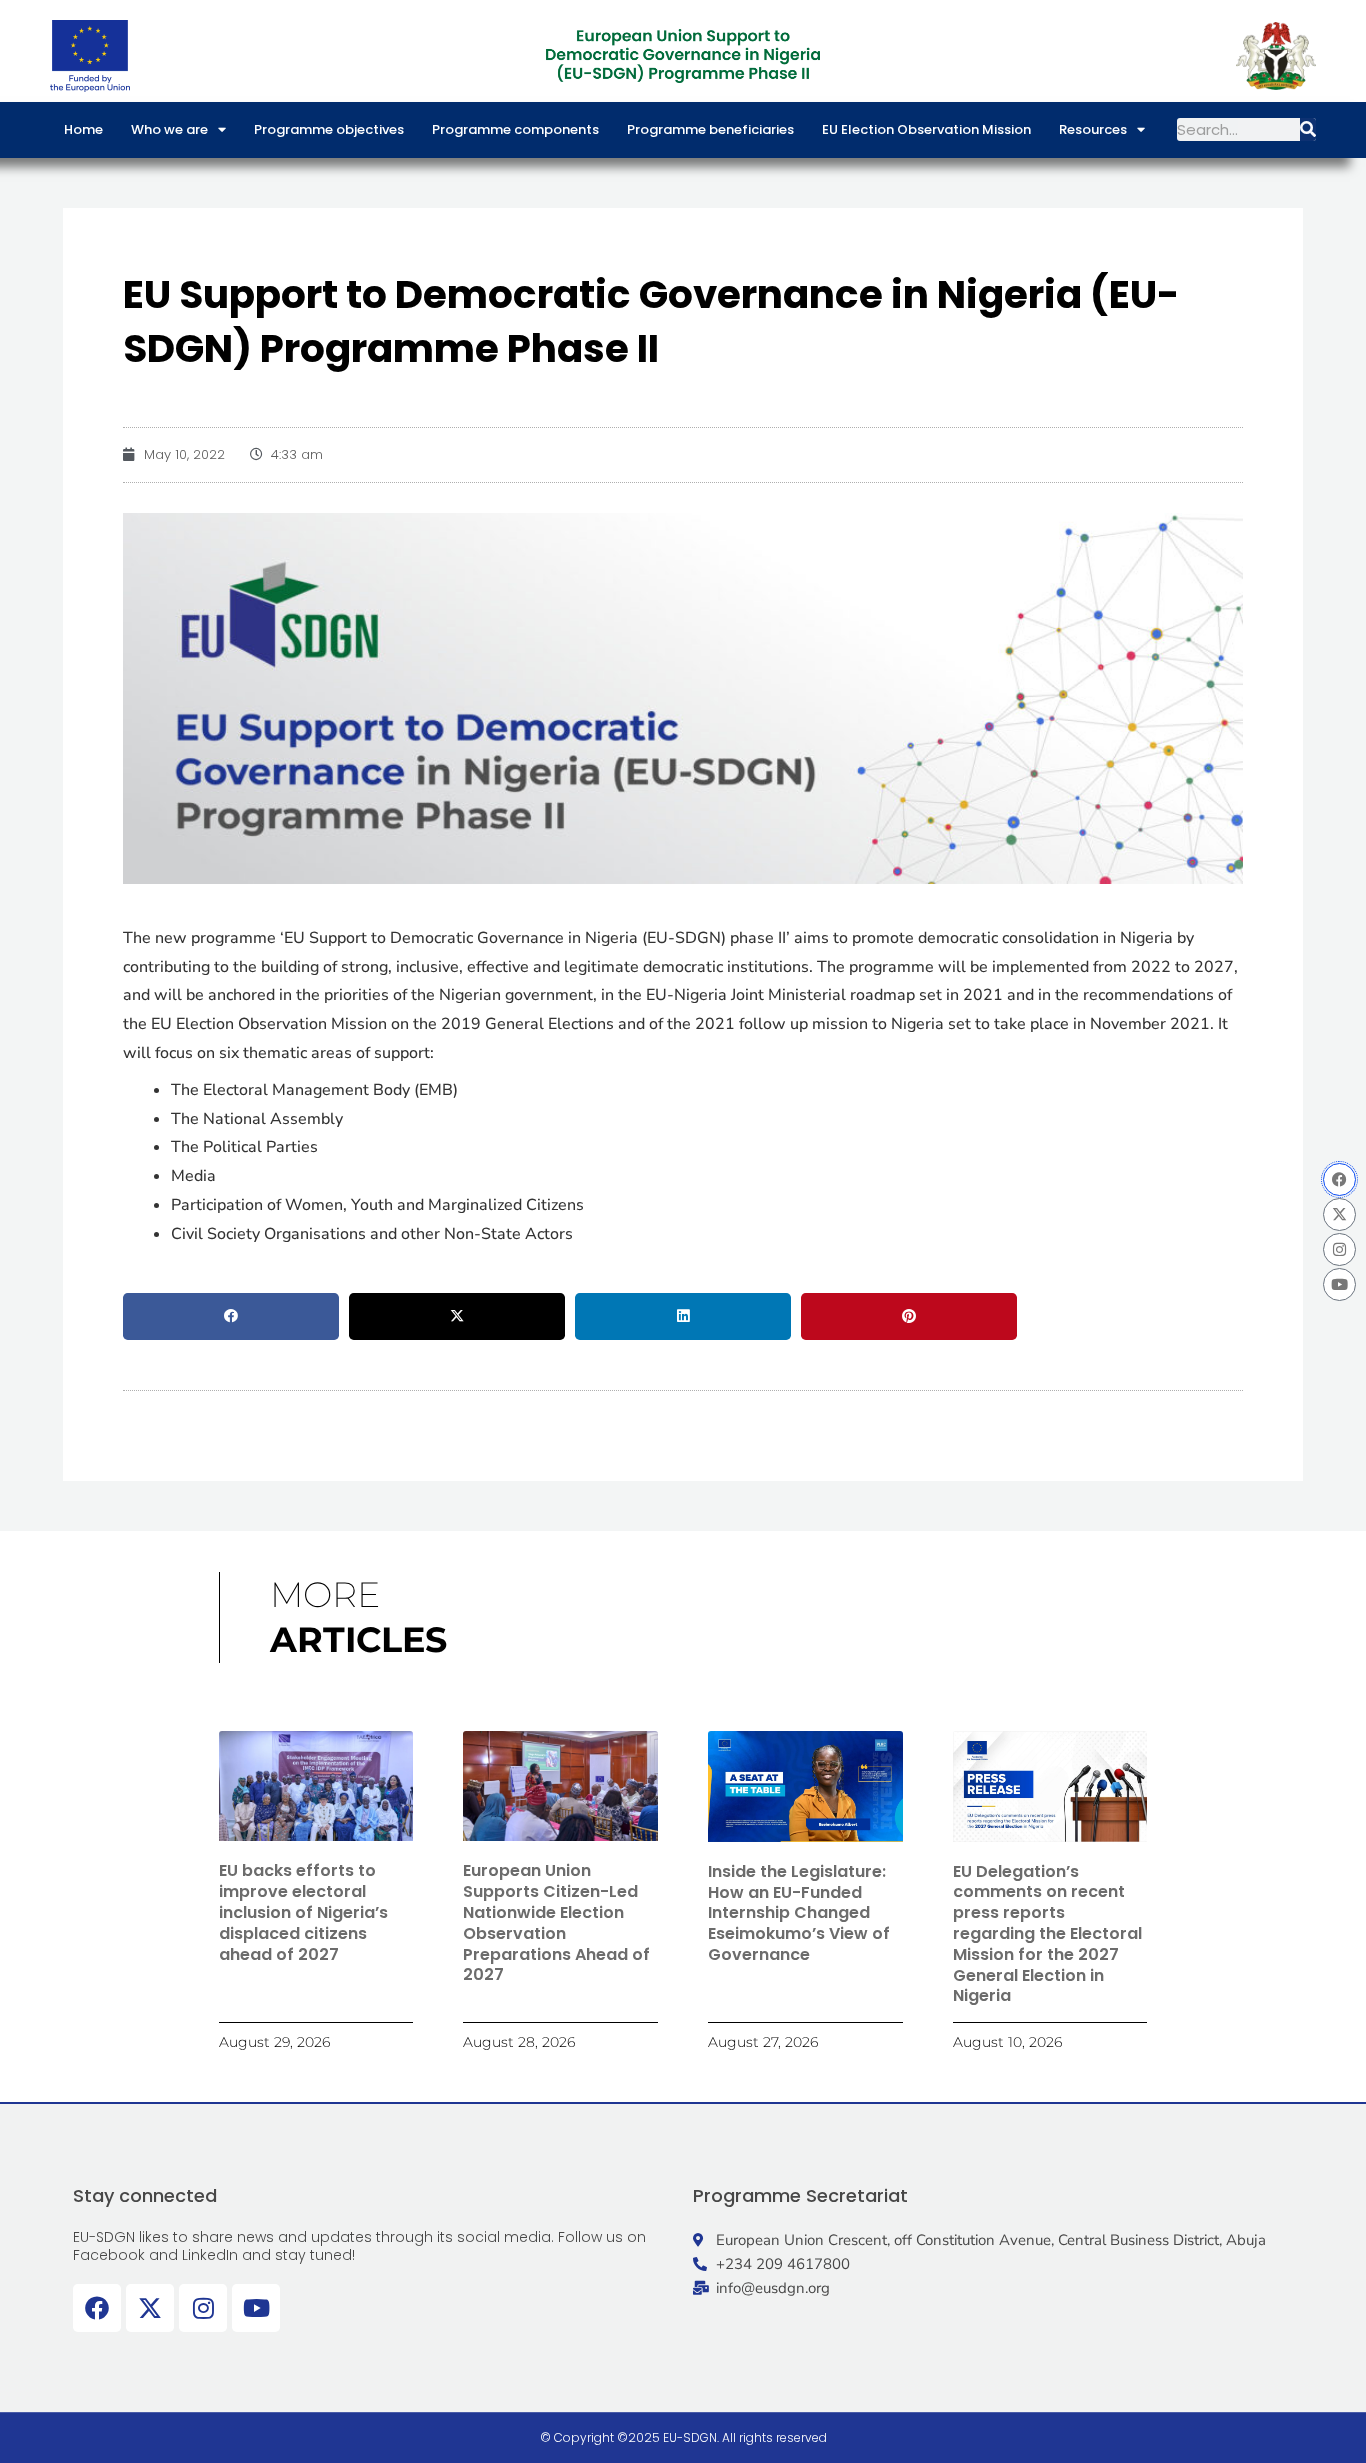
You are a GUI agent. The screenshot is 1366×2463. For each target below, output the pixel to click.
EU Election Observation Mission (926, 129)
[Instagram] (1339, 1249)
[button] (231, 1317)
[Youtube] (1339, 1284)
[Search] (1308, 129)
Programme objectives (329, 129)
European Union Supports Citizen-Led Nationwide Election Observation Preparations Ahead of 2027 (556, 1922)
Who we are (169, 129)
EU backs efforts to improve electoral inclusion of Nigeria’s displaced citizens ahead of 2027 (303, 1912)
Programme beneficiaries (710, 129)
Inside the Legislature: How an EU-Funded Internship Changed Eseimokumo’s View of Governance (799, 1913)
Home (83, 129)
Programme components (515, 129)
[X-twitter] (1339, 1214)
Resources (1093, 129)
